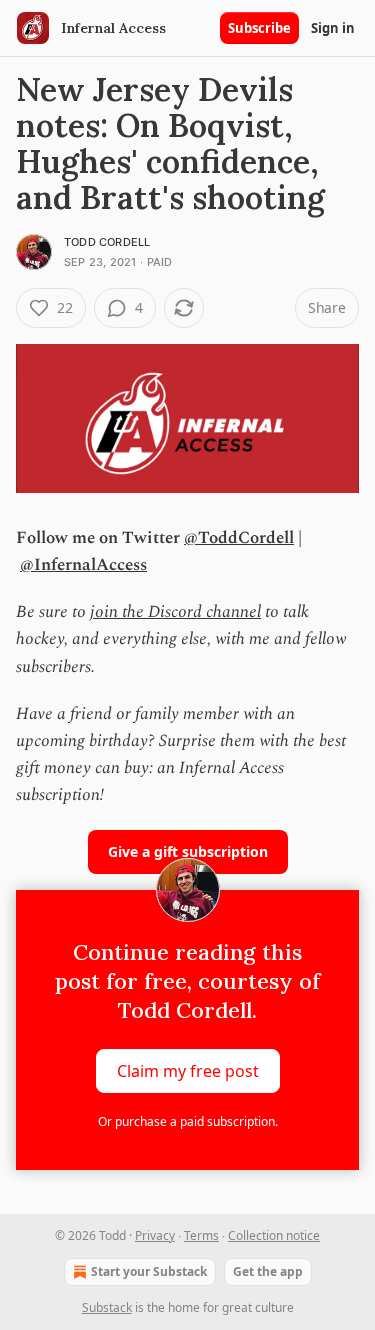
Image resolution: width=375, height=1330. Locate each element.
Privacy (155, 1235)
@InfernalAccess (83, 565)
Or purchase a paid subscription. (188, 1121)
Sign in (333, 28)
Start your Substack (149, 1271)
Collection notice (274, 1235)
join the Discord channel (175, 612)
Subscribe (259, 28)
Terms (201, 1235)
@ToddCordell (239, 538)
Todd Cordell (107, 242)
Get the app (268, 1271)
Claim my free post (188, 1070)
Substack (107, 1307)
